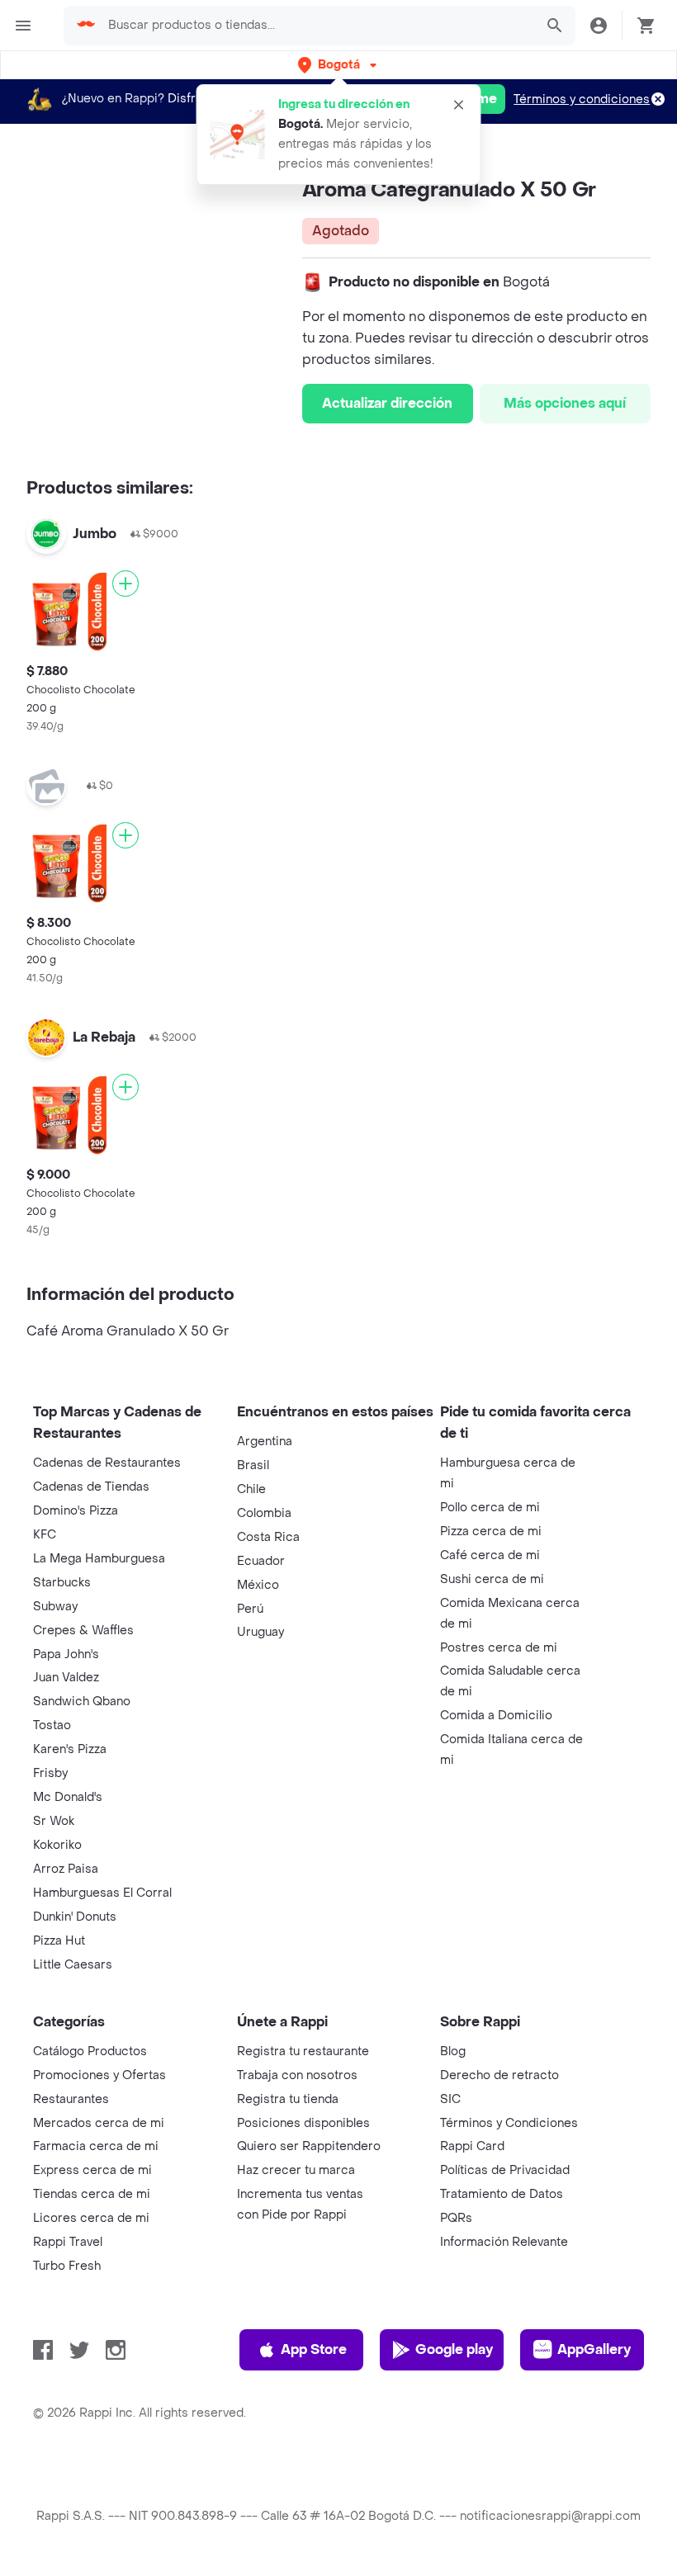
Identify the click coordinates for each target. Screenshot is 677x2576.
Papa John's (66, 1654)
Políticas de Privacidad (505, 2170)
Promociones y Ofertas (99, 2075)
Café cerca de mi (490, 1555)
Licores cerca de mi (91, 2218)
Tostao (52, 1725)
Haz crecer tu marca (296, 2170)
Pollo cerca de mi (490, 1508)
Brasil (253, 1465)
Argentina (265, 1442)
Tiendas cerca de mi (92, 2194)
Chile (251, 1489)
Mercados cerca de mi (99, 2123)
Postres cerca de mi (499, 1648)
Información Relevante (504, 2242)
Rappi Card (472, 2146)
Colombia (264, 1513)
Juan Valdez (66, 1678)
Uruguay (260, 1632)
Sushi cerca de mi (492, 1579)
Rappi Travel (68, 2242)
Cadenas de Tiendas (91, 1487)
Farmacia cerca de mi (96, 2146)
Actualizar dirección (387, 403)
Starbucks (62, 1583)
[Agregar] (125, 584)
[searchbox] (316, 26)
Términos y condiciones (582, 99)
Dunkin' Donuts (75, 1917)
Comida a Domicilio (496, 1716)
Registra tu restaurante (303, 2051)
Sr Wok (54, 1821)
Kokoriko (57, 1845)
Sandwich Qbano (82, 1702)
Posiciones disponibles (303, 2123)
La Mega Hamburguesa (99, 1559)
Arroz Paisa (66, 1869)
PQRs (456, 2218)
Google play (454, 2349)
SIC (450, 2099)
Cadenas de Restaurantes (107, 1463)
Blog (453, 2051)
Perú (250, 1609)
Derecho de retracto (499, 2075)
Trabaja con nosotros (297, 2075)
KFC (45, 1535)
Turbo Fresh (67, 2266)
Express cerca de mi (92, 2170)
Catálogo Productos (90, 2051)
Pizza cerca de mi (491, 1531)
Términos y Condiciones (509, 2123)
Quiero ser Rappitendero (309, 2146)
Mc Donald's (68, 1797)
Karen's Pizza (70, 1749)
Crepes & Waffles (83, 1631)
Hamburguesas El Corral (102, 1893)
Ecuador (261, 1561)
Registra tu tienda (288, 2099)
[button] (339, 65)
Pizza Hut (59, 1941)
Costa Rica (268, 1537)
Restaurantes (71, 2099)
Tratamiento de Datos (502, 2194)
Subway (55, 1607)
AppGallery (594, 2349)
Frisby (50, 1773)
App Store (314, 2349)
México (258, 1585)
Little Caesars (73, 1965)
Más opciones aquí (565, 403)
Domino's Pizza (76, 1511)
